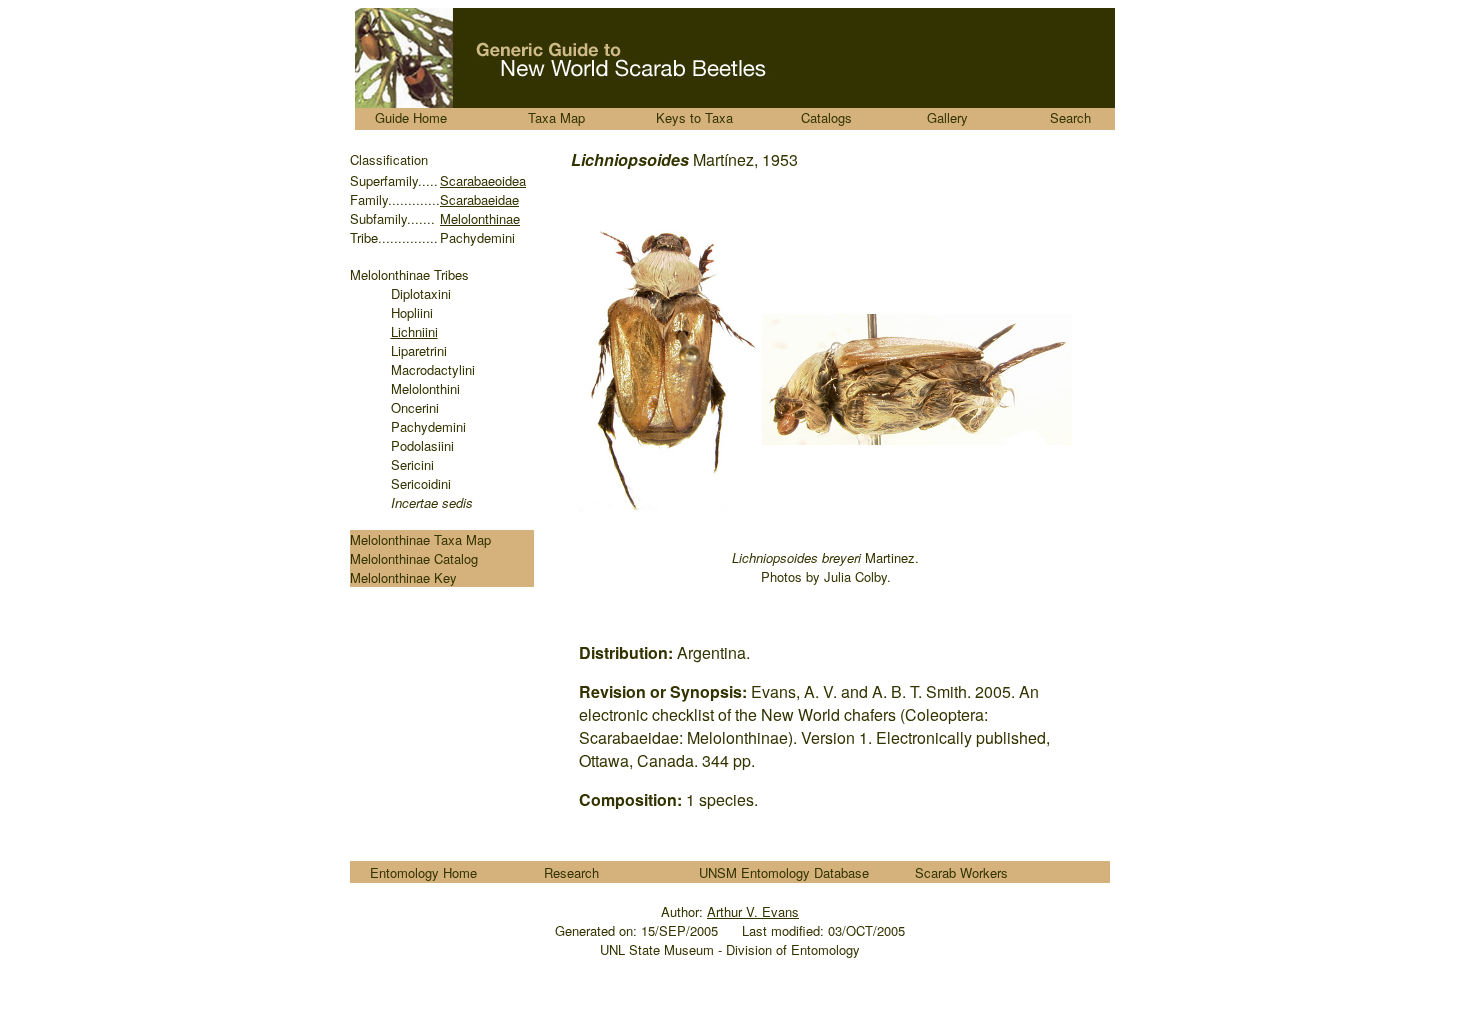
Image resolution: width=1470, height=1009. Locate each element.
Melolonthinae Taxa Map (420, 539)
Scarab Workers (961, 872)
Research (571, 872)
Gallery (947, 117)
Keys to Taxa (694, 117)
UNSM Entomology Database (784, 872)
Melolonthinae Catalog (414, 558)
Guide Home (411, 117)
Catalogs (826, 117)
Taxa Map (556, 117)
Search (1070, 117)
